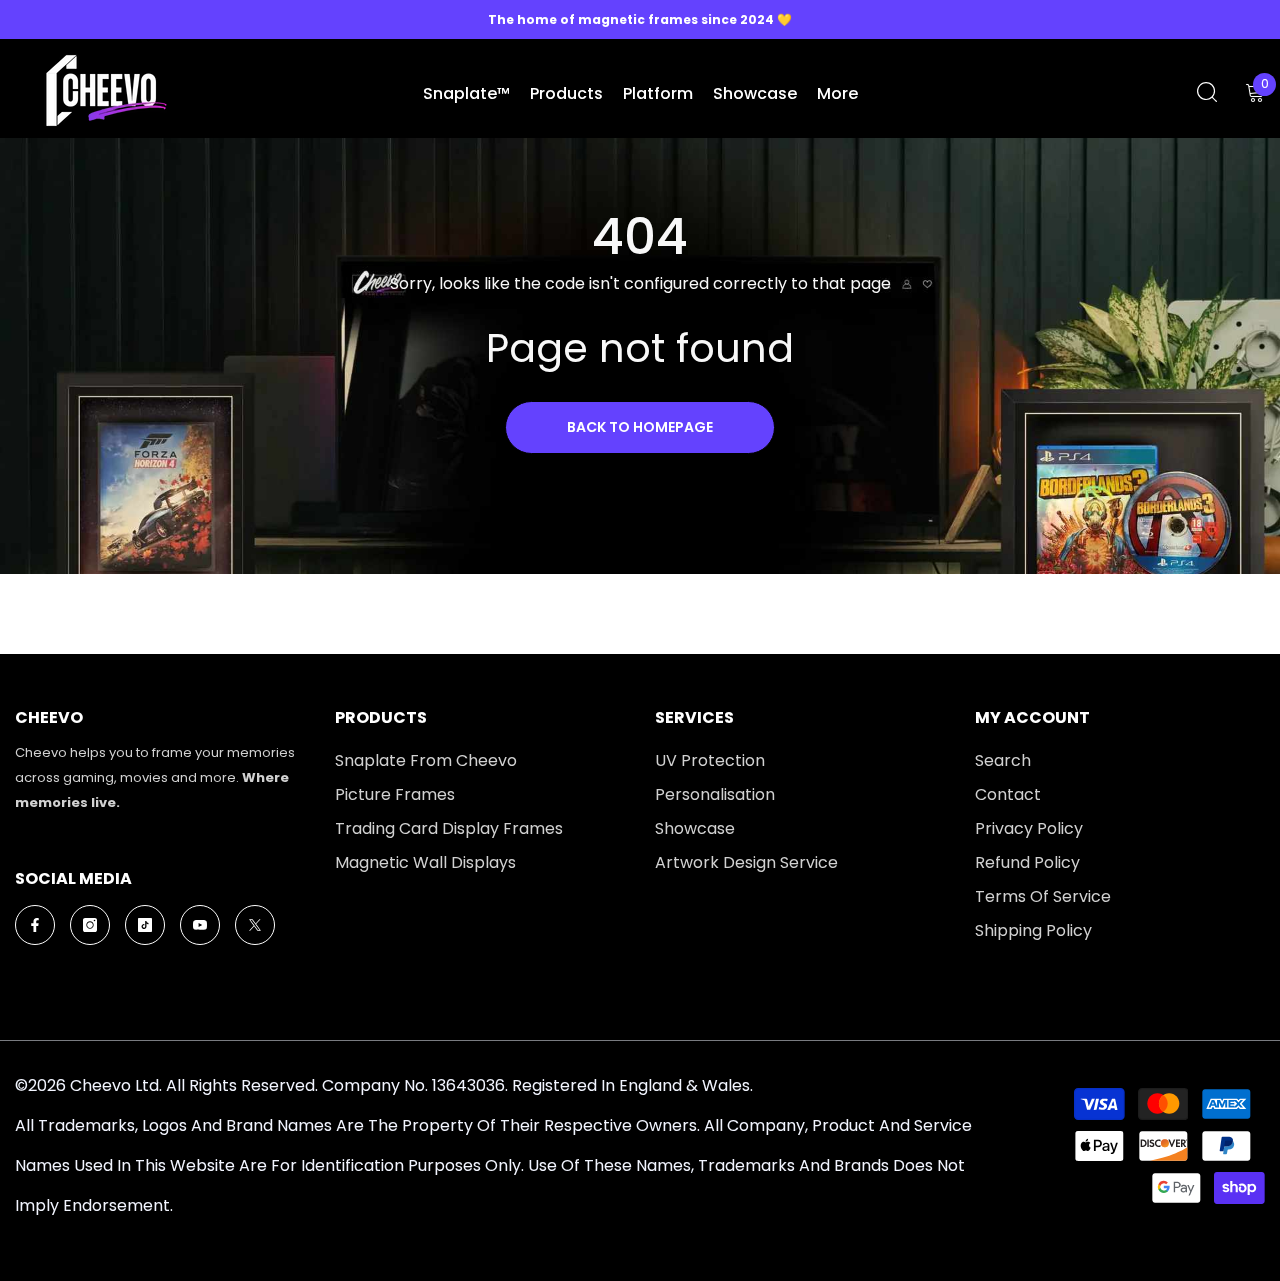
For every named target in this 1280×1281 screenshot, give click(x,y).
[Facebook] (35, 925)
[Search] (1207, 91)
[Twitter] (255, 925)
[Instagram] (90, 925)
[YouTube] (200, 925)
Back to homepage (640, 427)
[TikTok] (145, 925)
